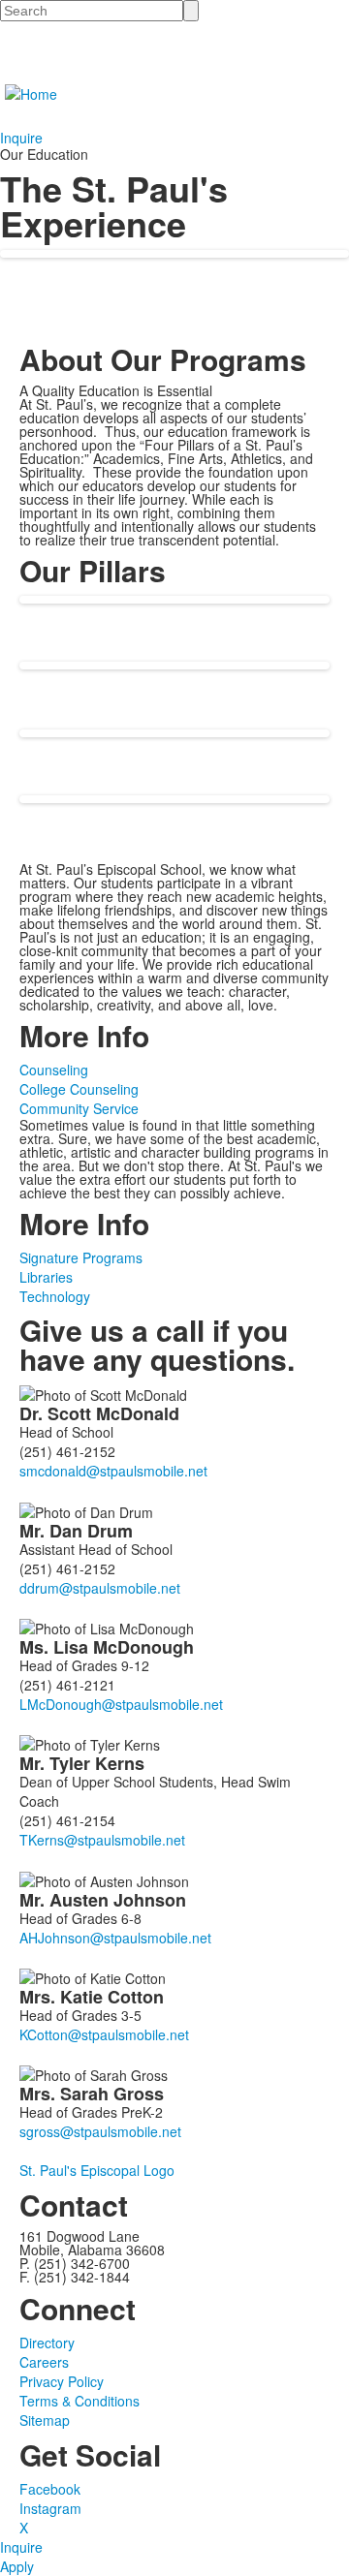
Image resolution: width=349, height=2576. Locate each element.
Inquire (21, 138)
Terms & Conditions (79, 2401)
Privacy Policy (62, 2381)
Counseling (54, 1070)
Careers (44, 2362)
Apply (17, 2566)
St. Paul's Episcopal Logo (97, 2170)
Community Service (79, 1108)
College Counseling (79, 1089)
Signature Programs (81, 1257)
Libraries (46, 1277)
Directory (47, 2343)
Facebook (50, 2489)
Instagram (50, 2508)
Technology (55, 1296)
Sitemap (45, 2420)
